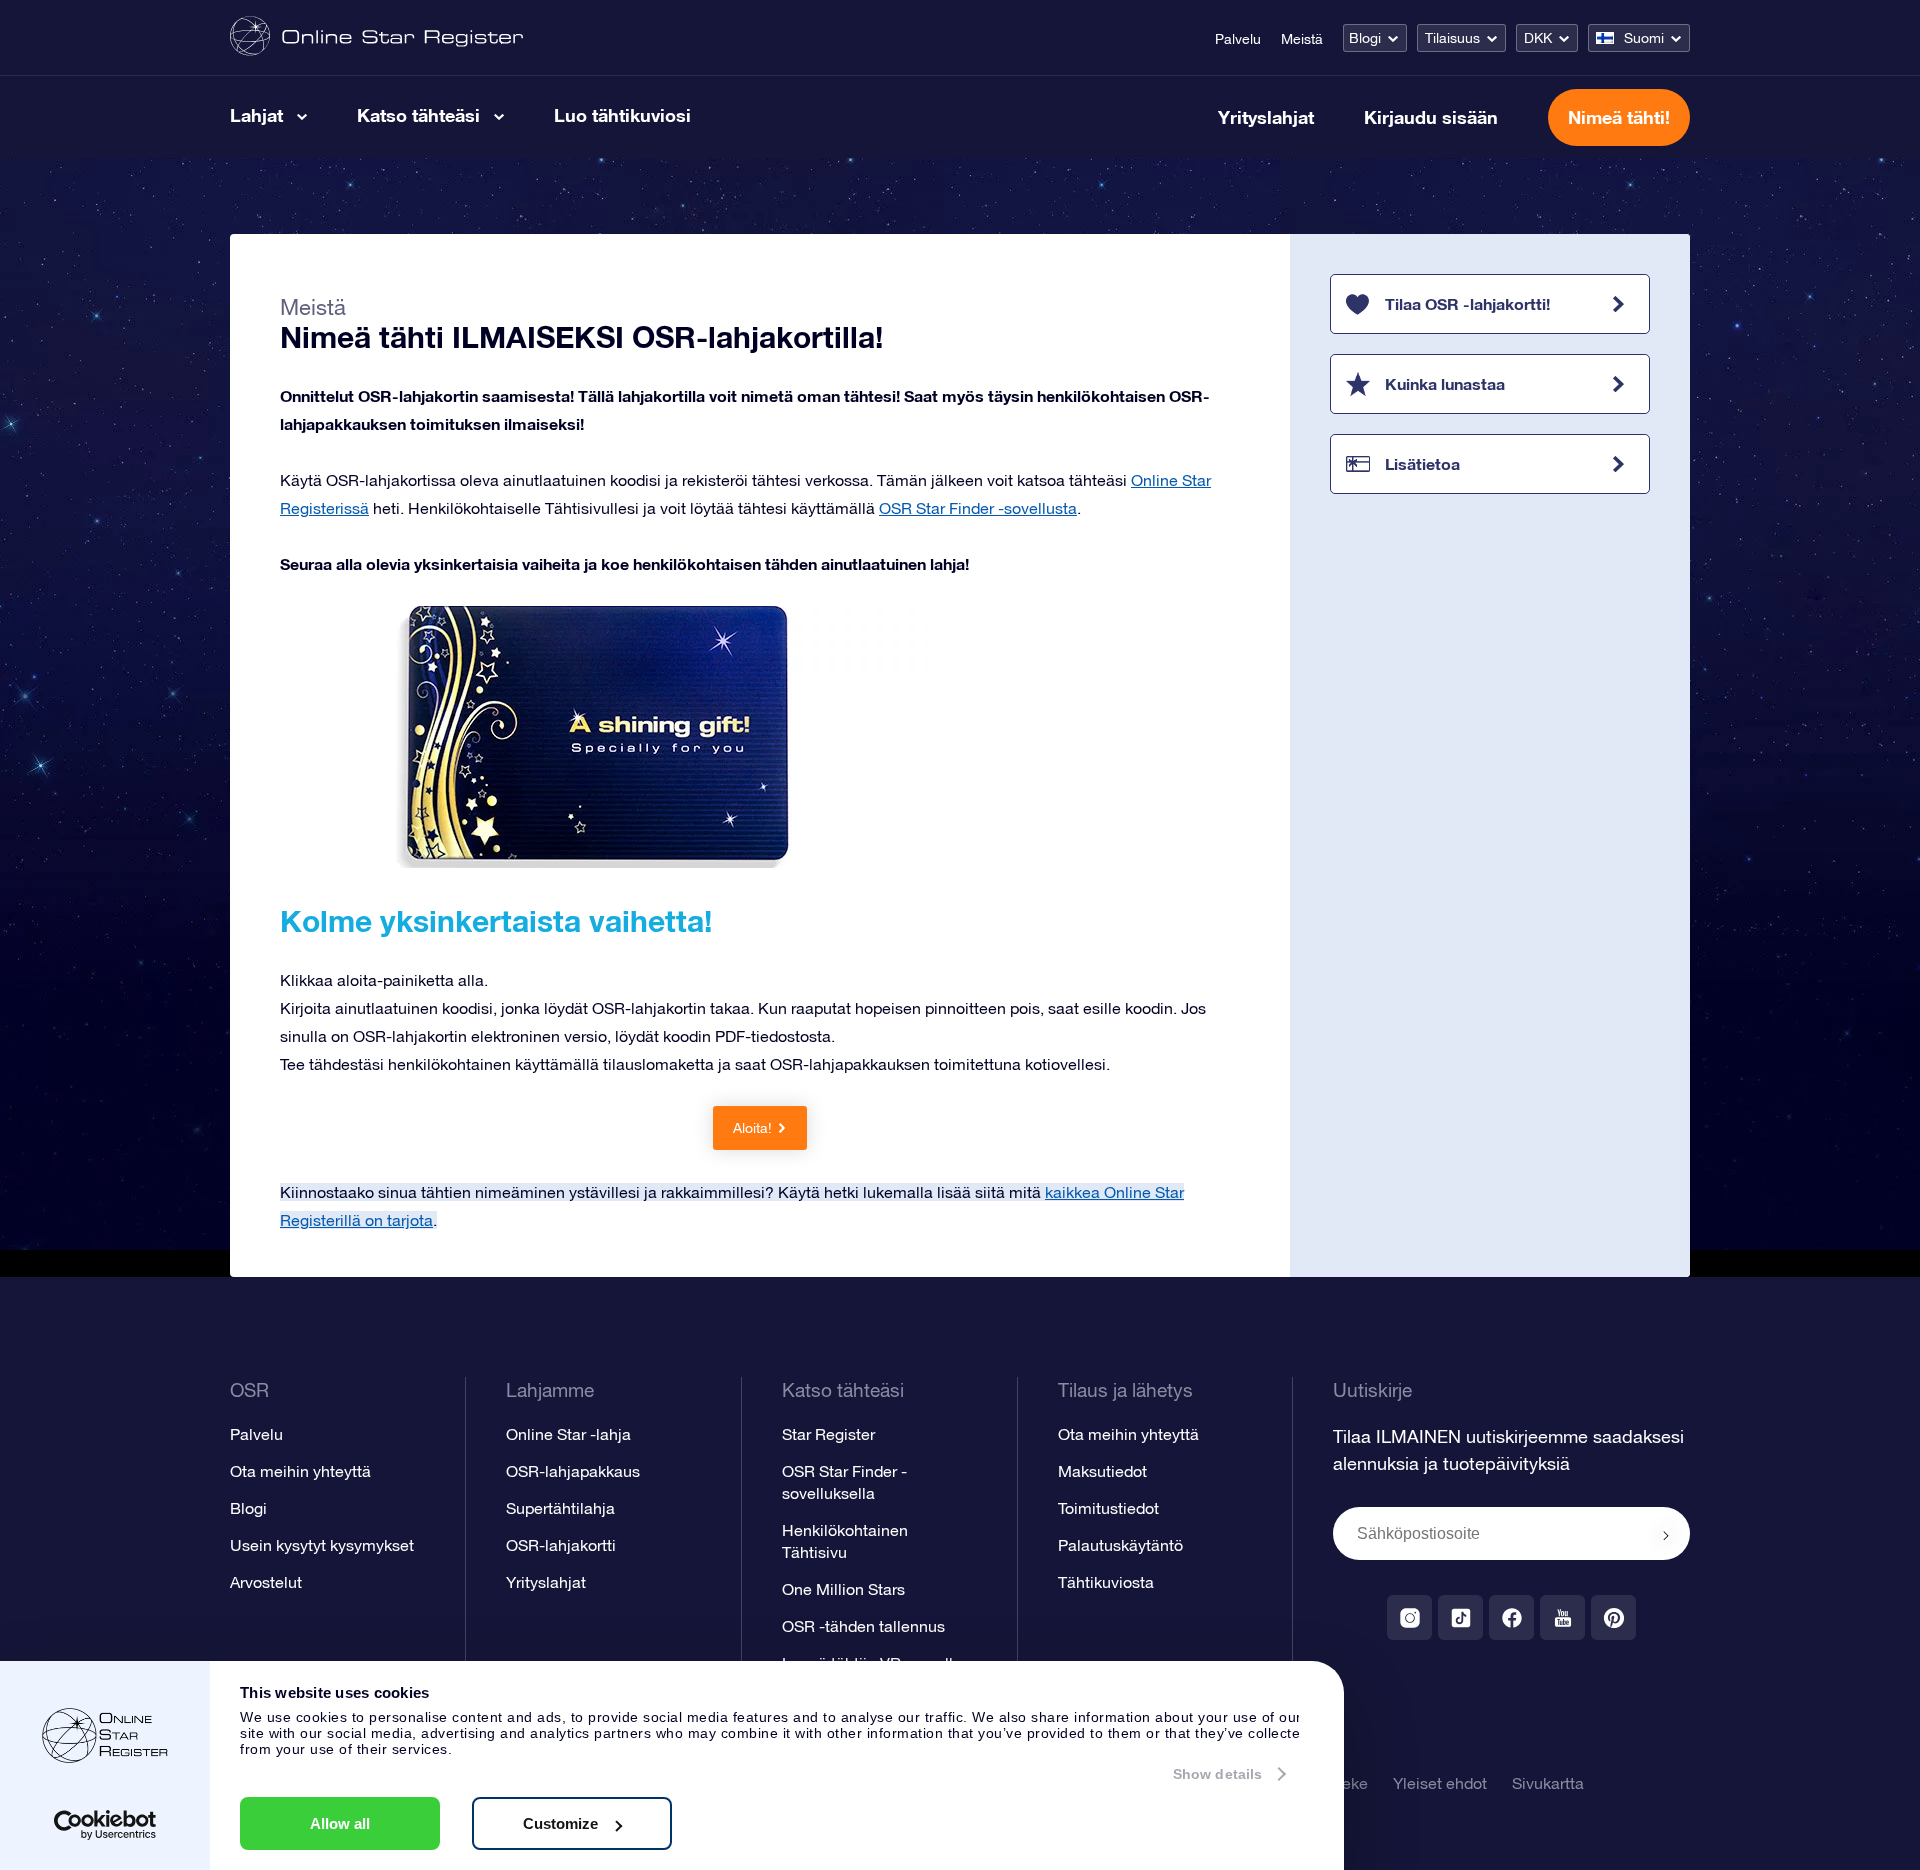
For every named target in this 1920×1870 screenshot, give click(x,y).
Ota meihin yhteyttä (300, 1471)
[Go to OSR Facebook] (1511, 1617)
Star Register (828, 1434)
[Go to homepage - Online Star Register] (376, 37)
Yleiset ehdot (1440, 1783)
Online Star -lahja (568, 1434)
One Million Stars (843, 1589)
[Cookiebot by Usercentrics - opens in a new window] (105, 1825)
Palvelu (1238, 39)
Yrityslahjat (1266, 117)
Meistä (1302, 39)
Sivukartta (1548, 1783)
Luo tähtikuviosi (622, 115)
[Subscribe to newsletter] (1666, 1535)
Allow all (340, 1823)
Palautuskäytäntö (1120, 1545)
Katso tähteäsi (418, 115)
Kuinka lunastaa (1445, 383)
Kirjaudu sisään (1431, 117)
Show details (1217, 1774)
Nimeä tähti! (1619, 117)
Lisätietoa (1422, 463)
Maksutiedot (1102, 1471)
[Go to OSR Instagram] (1409, 1617)
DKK (1538, 38)
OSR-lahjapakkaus (573, 1471)
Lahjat (256, 115)
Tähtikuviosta (1106, 1582)
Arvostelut (266, 1582)
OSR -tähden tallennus (863, 1626)
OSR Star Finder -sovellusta (978, 508)
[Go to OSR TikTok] (1460, 1617)
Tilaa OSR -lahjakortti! (1467, 303)
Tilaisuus (1452, 38)
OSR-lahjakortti (561, 1545)
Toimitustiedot (1108, 1508)
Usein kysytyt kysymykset (322, 1545)
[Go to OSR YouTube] (1562, 1617)
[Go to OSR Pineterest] (1613, 1617)
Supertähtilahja (560, 1508)
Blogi (1365, 38)
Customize (560, 1823)
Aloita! (752, 1128)
